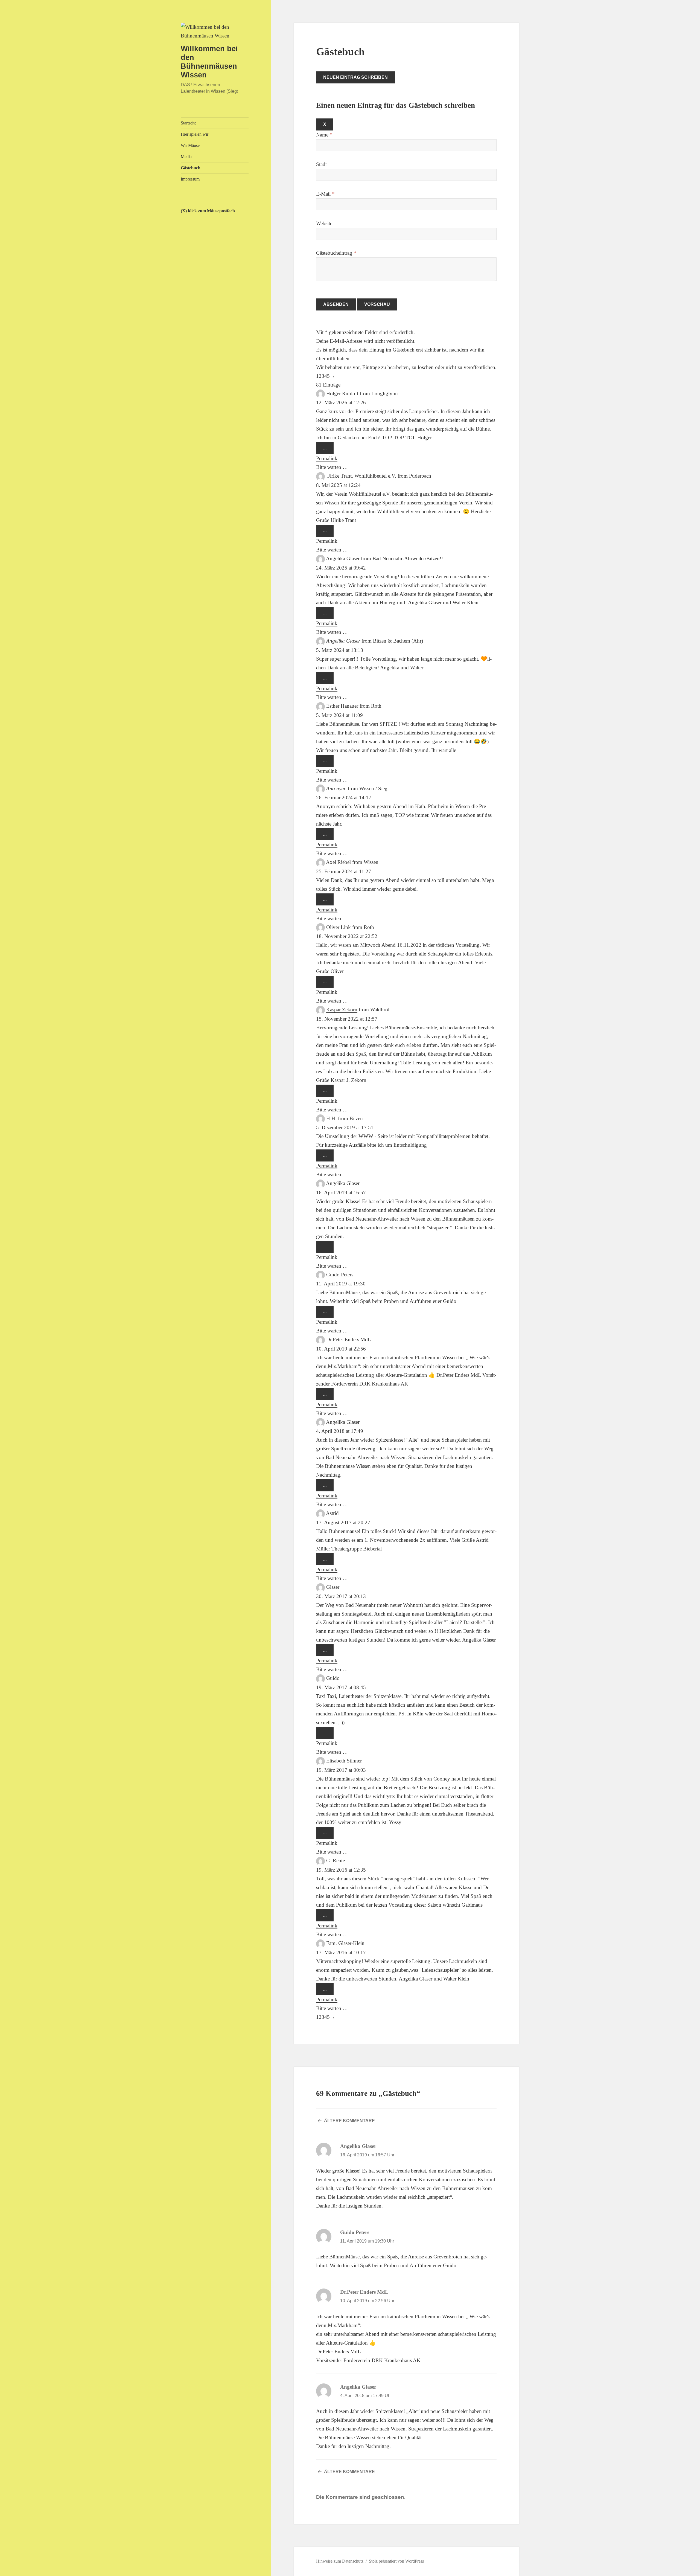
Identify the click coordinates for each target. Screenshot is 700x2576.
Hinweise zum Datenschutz (340, 2561)
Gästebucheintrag (336, 253)
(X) (184, 211)
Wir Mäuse (190, 145)
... (328, 450)
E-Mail (325, 194)
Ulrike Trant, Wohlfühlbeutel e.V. (361, 476)
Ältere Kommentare (349, 2121)
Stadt (321, 164)
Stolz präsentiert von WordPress (396, 2561)
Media (186, 157)
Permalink (327, 458)
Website (324, 223)
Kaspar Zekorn (342, 1010)
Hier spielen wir (195, 134)
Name (324, 135)
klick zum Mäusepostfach (211, 211)
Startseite (189, 123)
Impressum (190, 179)
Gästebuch (191, 168)
